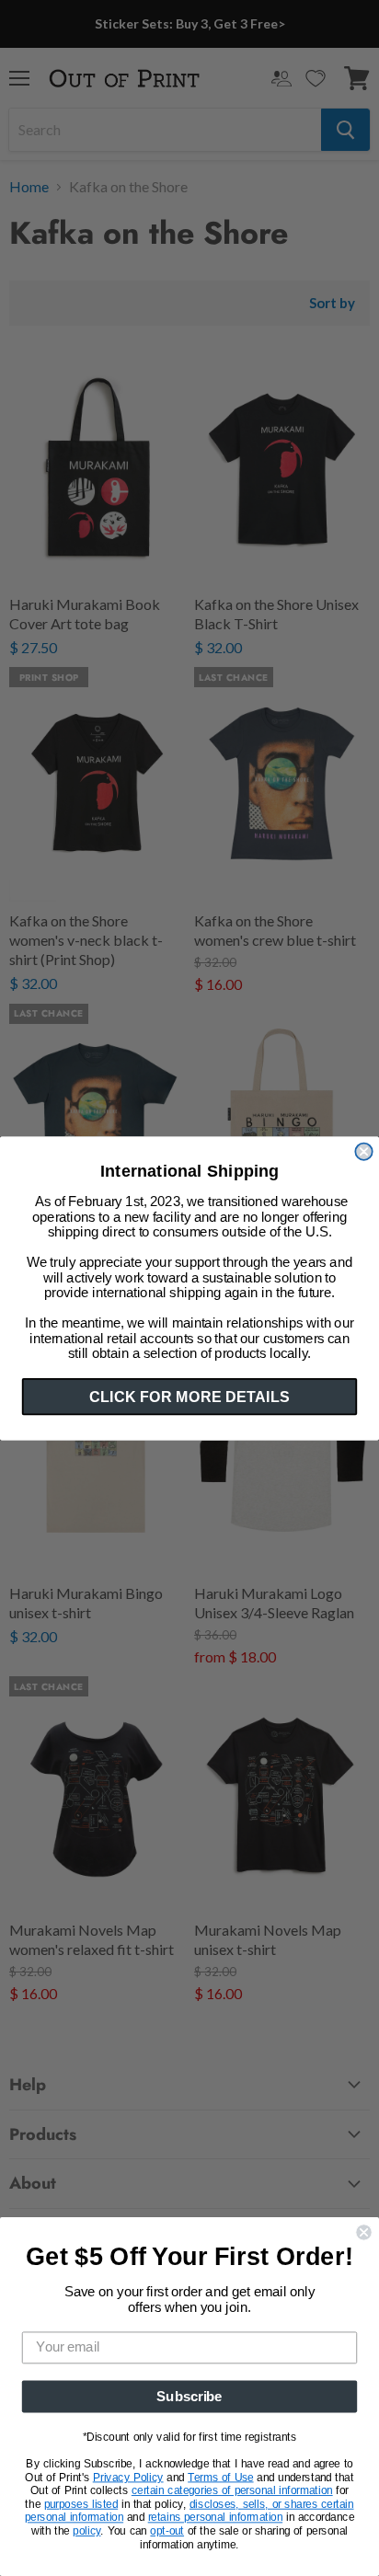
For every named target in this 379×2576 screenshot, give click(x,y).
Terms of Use (220, 2478)
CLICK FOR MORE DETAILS (189, 1396)
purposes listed (81, 2504)
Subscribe (189, 2397)
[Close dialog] (363, 1151)
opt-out (167, 2531)
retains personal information (215, 2518)
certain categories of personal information (232, 2490)
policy (86, 2531)
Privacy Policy (128, 2478)
